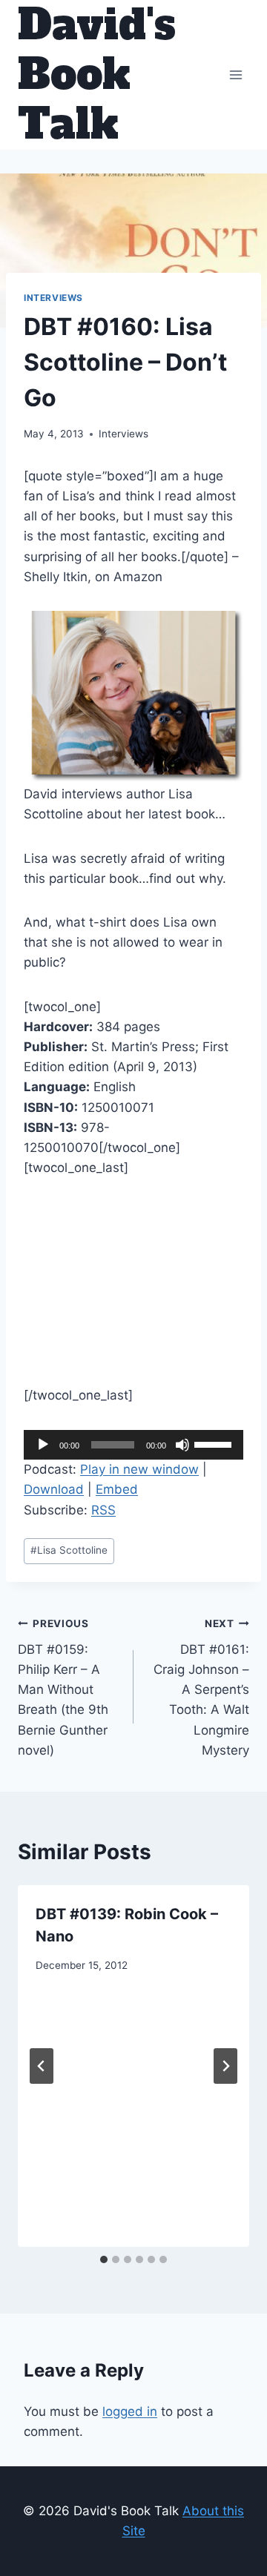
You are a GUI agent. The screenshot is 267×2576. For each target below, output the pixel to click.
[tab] (104, 2259)
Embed (117, 1489)
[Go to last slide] (42, 2066)
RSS (103, 1510)
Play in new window (139, 1469)
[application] (133, 1445)
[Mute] (182, 1445)
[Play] (43, 1445)
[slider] (215, 1443)
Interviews (53, 298)
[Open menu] (235, 75)
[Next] (225, 2066)
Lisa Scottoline (69, 1550)
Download (54, 1489)
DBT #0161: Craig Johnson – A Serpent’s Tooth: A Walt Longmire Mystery (201, 1688)
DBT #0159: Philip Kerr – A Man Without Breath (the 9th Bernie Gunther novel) (63, 1688)
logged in (130, 2411)
